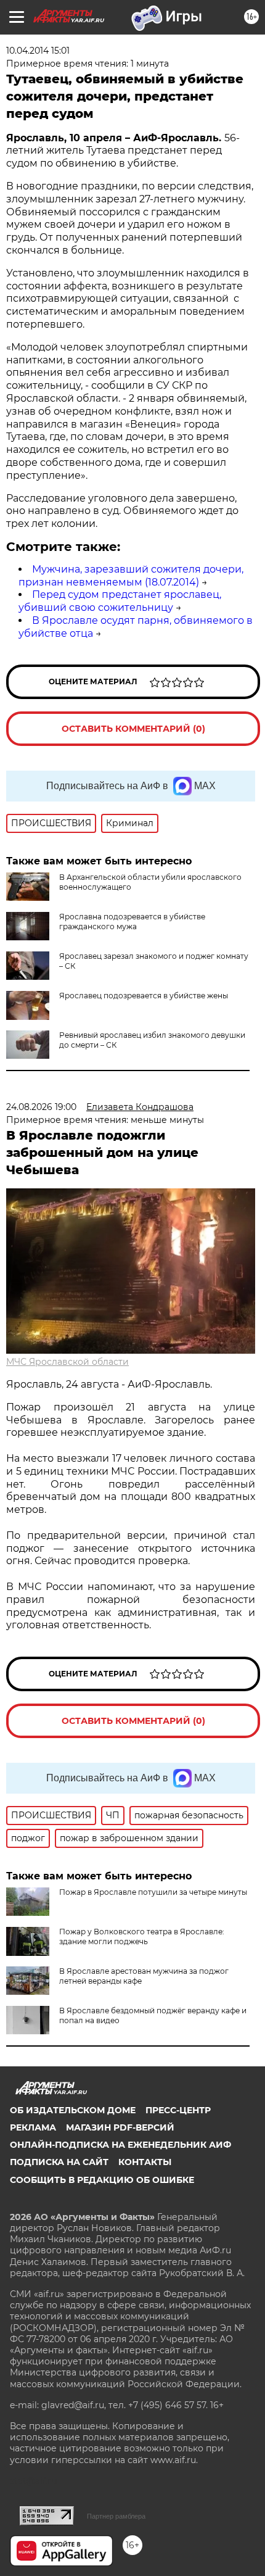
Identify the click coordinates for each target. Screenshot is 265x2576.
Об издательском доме (73, 2110)
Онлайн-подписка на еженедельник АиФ (120, 2145)
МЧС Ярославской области (67, 1362)
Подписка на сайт (59, 2162)
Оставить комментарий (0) (133, 729)
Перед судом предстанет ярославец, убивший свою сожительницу (120, 601)
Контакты (145, 2162)
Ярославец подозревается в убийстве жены (144, 996)
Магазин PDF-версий (120, 2127)
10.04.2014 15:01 (38, 51)
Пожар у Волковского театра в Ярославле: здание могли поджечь (142, 1936)
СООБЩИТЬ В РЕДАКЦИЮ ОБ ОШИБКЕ (102, 2180)
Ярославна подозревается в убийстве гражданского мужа (132, 921)
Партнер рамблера (116, 2516)
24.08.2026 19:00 (41, 1107)
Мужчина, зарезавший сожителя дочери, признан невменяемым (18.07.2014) (131, 576)
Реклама (33, 2127)
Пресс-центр (178, 2110)
